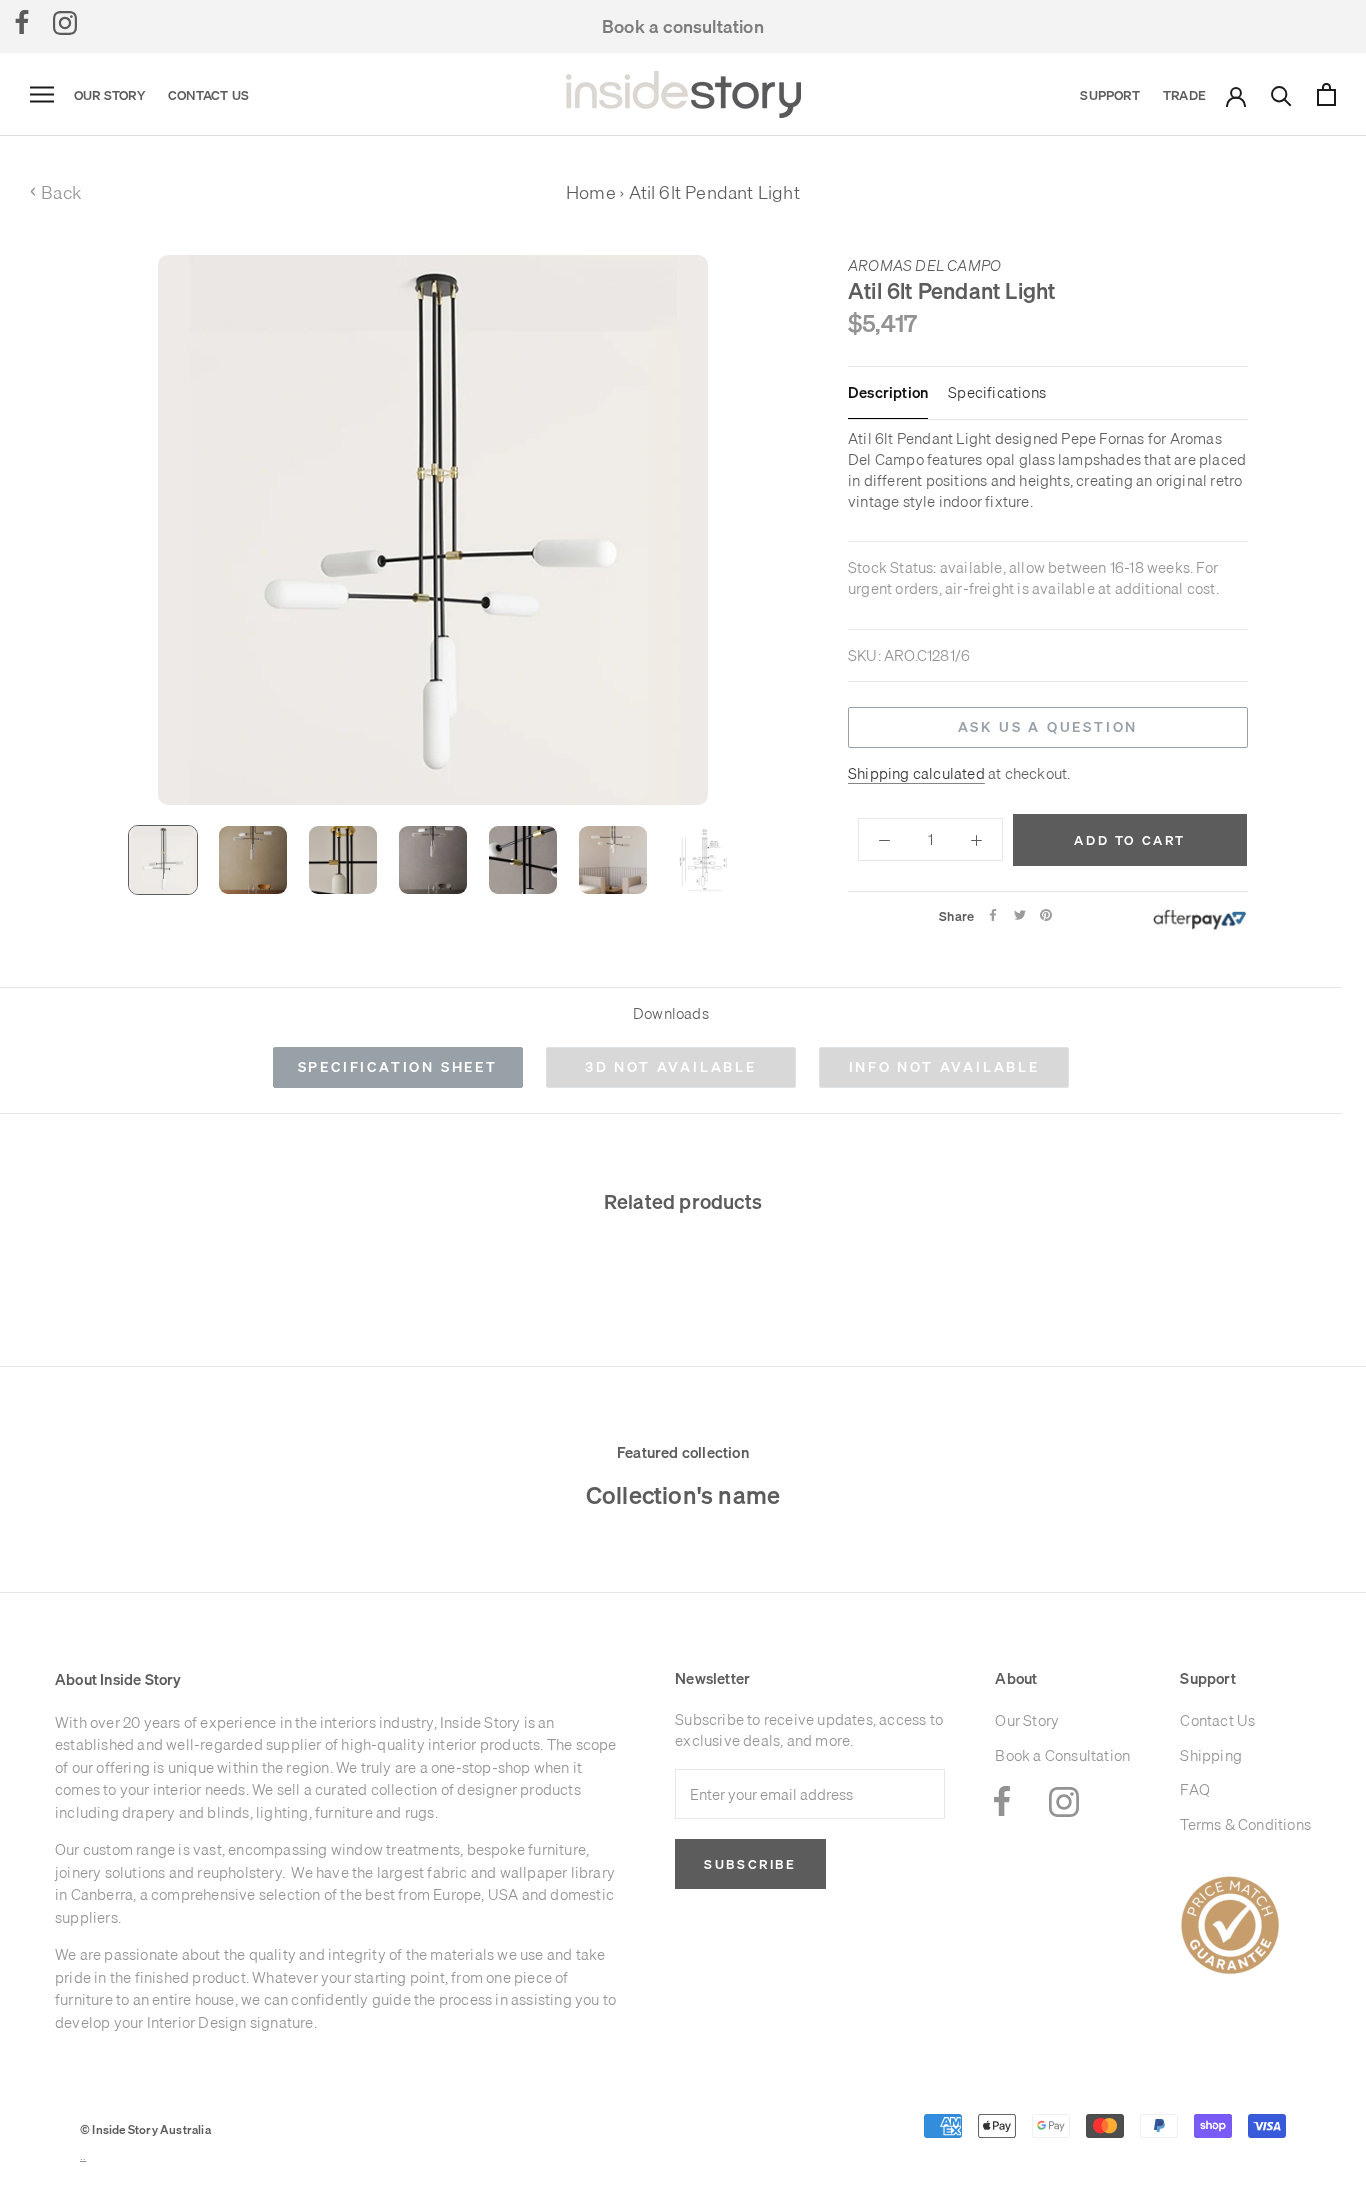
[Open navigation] (42, 95)
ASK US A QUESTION (1048, 727)
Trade (1184, 95)
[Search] (1281, 94)
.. (83, 2156)
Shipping (1211, 1755)
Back (55, 192)
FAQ (1195, 1789)
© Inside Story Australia (145, 2129)
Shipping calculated (916, 773)
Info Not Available (944, 1067)
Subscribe (750, 1864)
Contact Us (208, 95)
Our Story (109, 95)
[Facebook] (22, 22)
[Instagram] (65, 22)
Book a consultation (683, 26)
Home (591, 192)
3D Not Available (671, 1067)
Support (1109, 95)
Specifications (997, 393)
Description (888, 393)
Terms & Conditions (1245, 1824)
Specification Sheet (398, 1067)
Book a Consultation (1062, 1755)
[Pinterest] (1046, 915)
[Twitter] (1020, 915)
